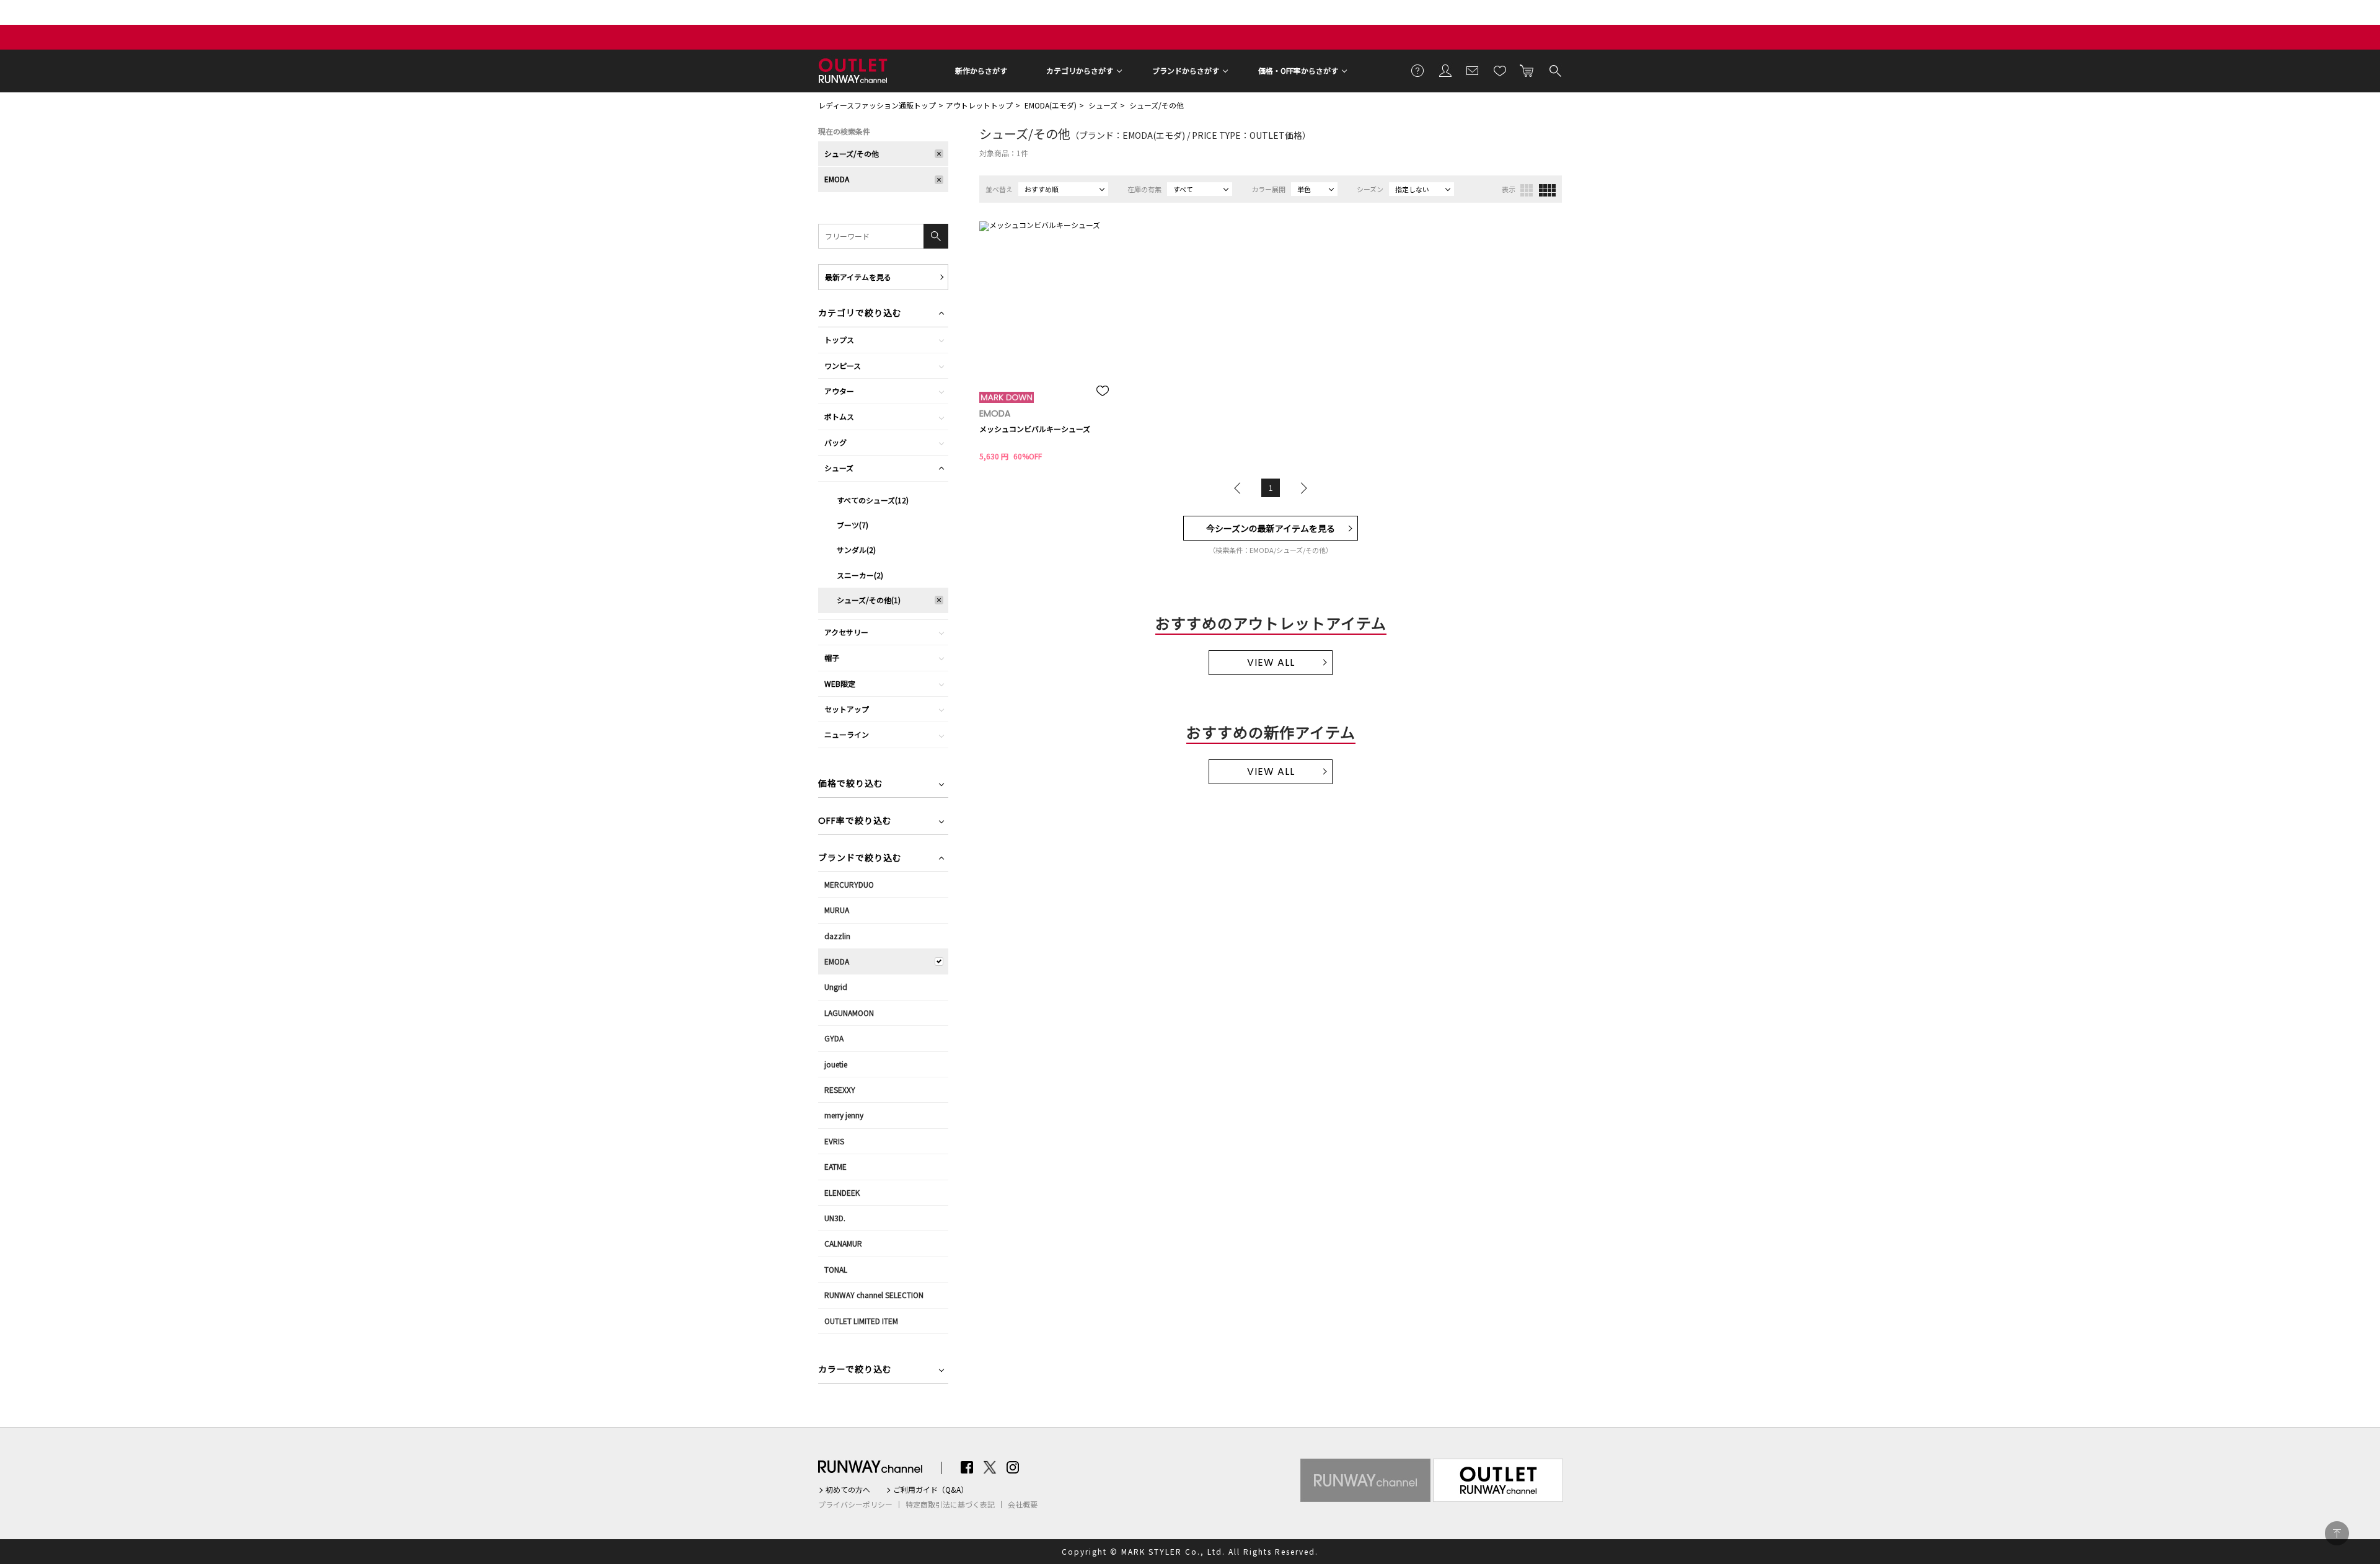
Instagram (1013, 1467)
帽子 (832, 657)
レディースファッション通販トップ (877, 105)
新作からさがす (981, 70)
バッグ (835, 442)
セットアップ (847, 709)
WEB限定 (840, 683)
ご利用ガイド (1418, 70)
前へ (1240, 488)
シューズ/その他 (1157, 105)
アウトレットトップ (979, 105)
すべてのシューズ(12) (873, 500)
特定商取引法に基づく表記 (950, 1504)
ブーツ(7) (853, 525)
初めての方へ (848, 1490)
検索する (1554, 70)
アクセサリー (846, 632)
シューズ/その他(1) (869, 600)
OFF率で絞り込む (855, 822)
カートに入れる (1527, 70)
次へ (1301, 488)
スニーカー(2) (860, 575)
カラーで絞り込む (855, 1370)
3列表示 (1527, 190)
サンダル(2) (856, 550)
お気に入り (1500, 70)
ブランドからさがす (1186, 70)
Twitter (990, 1467)
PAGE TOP (2337, 1533)
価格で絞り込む (851, 784)
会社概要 (1023, 1504)
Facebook (967, 1467)
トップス (839, 339)
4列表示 (1547, 190)
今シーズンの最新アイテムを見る (1271, 528)
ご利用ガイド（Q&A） (931, 1490)
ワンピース (843, 365)
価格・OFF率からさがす (1298, 70)
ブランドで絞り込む (860, 859)
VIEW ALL (1271, 662)
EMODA (837, 179)
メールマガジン (1473, 70)
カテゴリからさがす (1080, 70)
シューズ (1103, 105)
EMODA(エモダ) (1051, 105)
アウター (839, 391)
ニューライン (847, 734)
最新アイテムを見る (858, 277)
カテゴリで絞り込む (860, 314)
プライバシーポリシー (855, 1504)
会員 (1445, 70)
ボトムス (839, 416)
